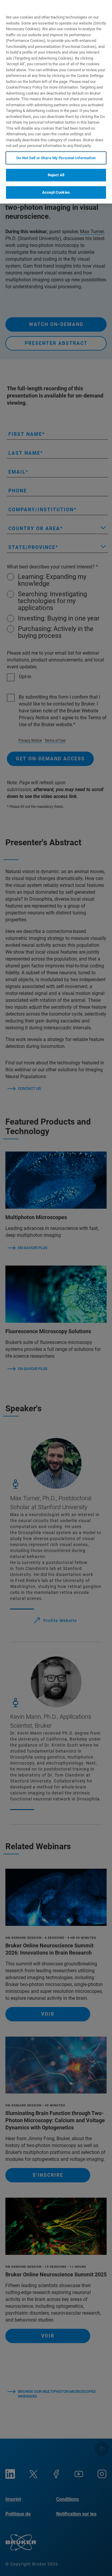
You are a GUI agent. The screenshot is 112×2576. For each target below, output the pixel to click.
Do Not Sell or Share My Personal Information (56, 158)
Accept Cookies (56, 192)
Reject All (56, 175)
